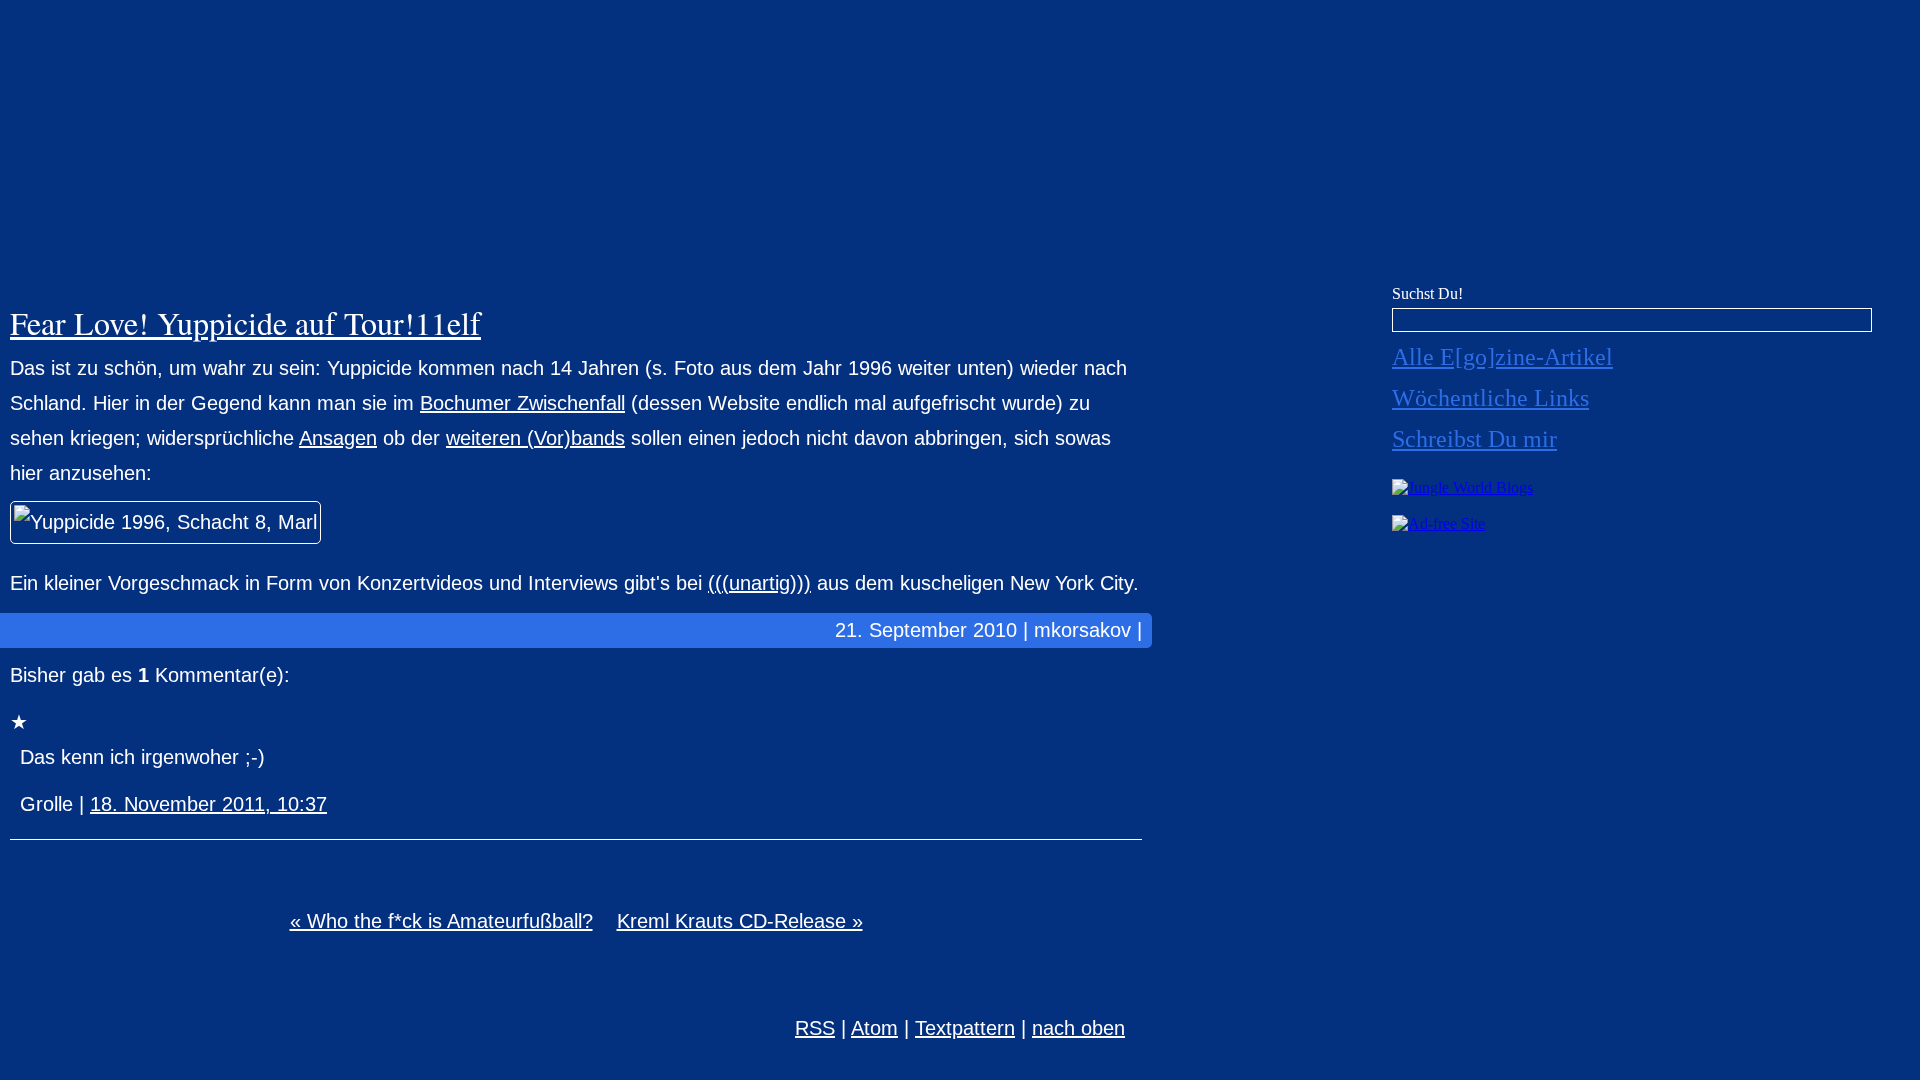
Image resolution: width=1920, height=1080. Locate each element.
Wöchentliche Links (1490, 398)
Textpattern (965, 1028)
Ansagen (338, 438)
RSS (815, 1028)
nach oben (1078, 1028)
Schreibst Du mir (1474, 439)
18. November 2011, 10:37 (208, 804)
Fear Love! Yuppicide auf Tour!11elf (245, 322)
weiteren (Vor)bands (535, 438)
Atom (874, 1028)
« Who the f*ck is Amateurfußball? (441, 921)
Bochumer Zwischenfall (522, 403)
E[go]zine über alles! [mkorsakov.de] (960, 147)
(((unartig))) (759, 583)
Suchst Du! (1427, 293)
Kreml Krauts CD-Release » (740, 921)
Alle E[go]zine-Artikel (1502, 357)
